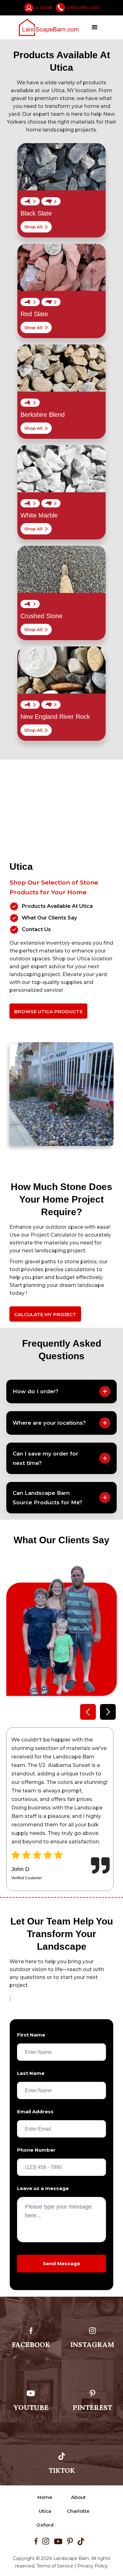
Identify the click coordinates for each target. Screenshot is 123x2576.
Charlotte (78, 2511)
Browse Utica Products (48, 1011)
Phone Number (36, 2150)
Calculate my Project (45, 1314)
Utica (45, 2511)
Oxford (45, 2525)
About (78, 2497)
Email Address (35, 2112)
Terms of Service (55, 2566)
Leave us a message (43, 2188)
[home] (49, 28)
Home (45, 2497)
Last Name (31, 2073)
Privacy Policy (93, 2566)
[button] (95, 27)
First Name (31, 2035)
